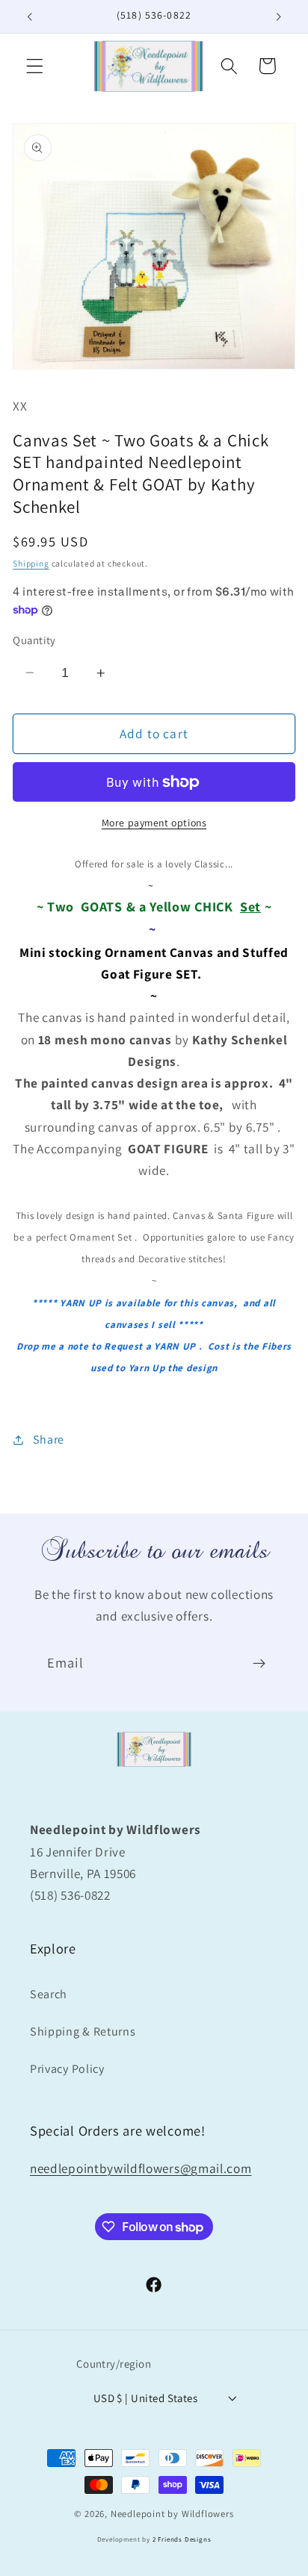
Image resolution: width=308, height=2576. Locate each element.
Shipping (31, 563)
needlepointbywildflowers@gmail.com (141, 2168)
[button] (35, 66)
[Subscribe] (259, 1664)
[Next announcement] (279, 16)
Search (49, 1994)
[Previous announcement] (29, 16)
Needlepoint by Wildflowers (172, 2514)
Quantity (34, 640)
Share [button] (49, 1440)
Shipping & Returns (83, 2031)
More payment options (154, 823)
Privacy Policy (67, 2069)
